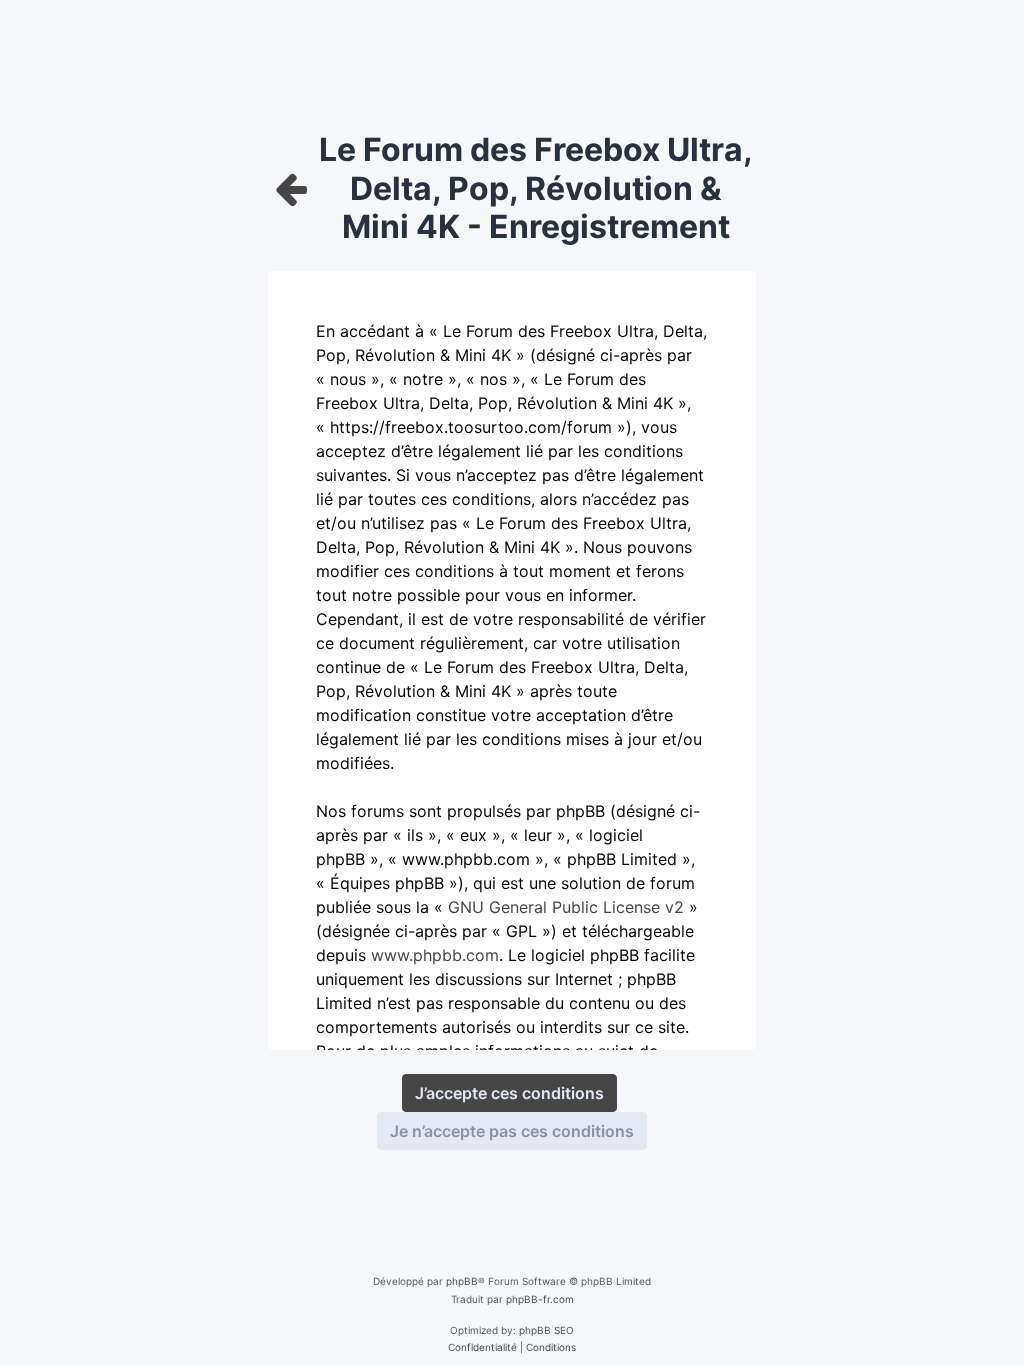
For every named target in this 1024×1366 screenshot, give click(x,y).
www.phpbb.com (435, 955)
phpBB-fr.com (540, 1299)
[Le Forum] (292, 189)
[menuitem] (482, 1347)
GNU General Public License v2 (566, 907)
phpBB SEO (546, 1330)
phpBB (462, 1281)
